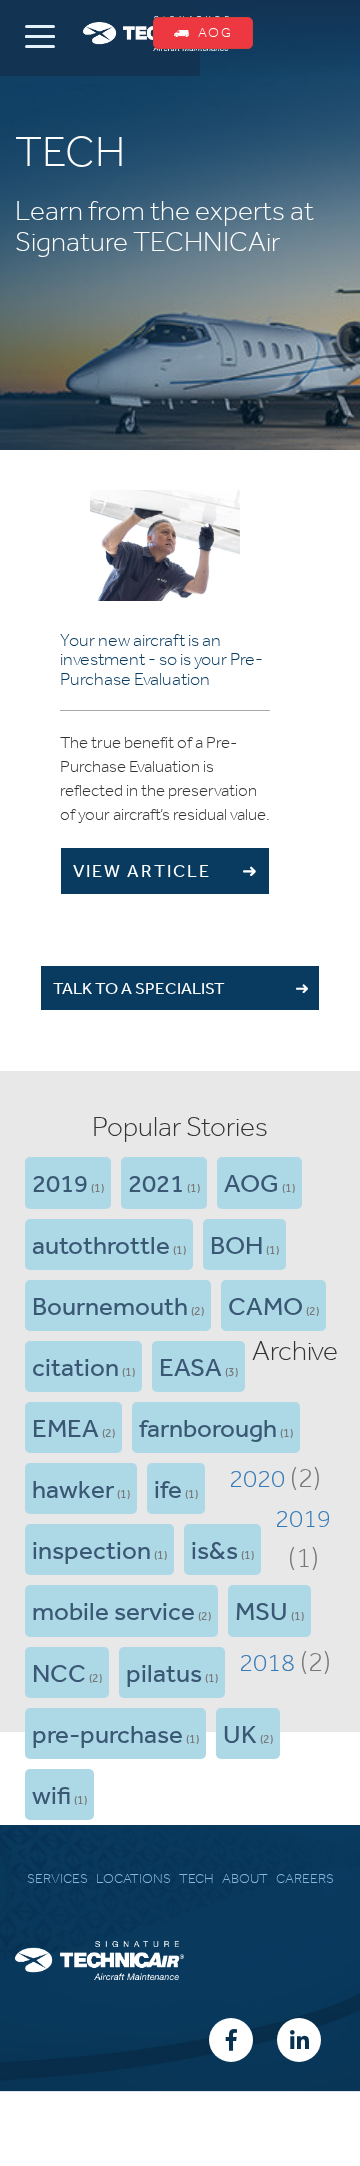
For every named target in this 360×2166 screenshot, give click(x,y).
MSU (261, 1610)
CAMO (265, 1305)
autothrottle (101, 1244)
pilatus (164, 1672)
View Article (147, 870)
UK (240, 1733)
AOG (251, 1182)
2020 (257, 1478)
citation (75, 1366)
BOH (236, 1244)
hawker (73, 1488)
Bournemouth (110, 1305)
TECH (196, 1878)
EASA (190, 1366)
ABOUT (245, 1878)
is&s (214, 1549)
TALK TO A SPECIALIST (139, 987)
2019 (60, 1182)
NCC (59, 1672)
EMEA (65, 1427)
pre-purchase (107, 1733)
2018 (267, 1662)
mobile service (113, 1610)
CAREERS (305, 1878)
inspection (91, 1549)
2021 (156, 1182)
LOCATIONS (133, 1878)
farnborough (208, 1427)
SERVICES (57, 1878)
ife (168, 1488)
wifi (51, 1794)
